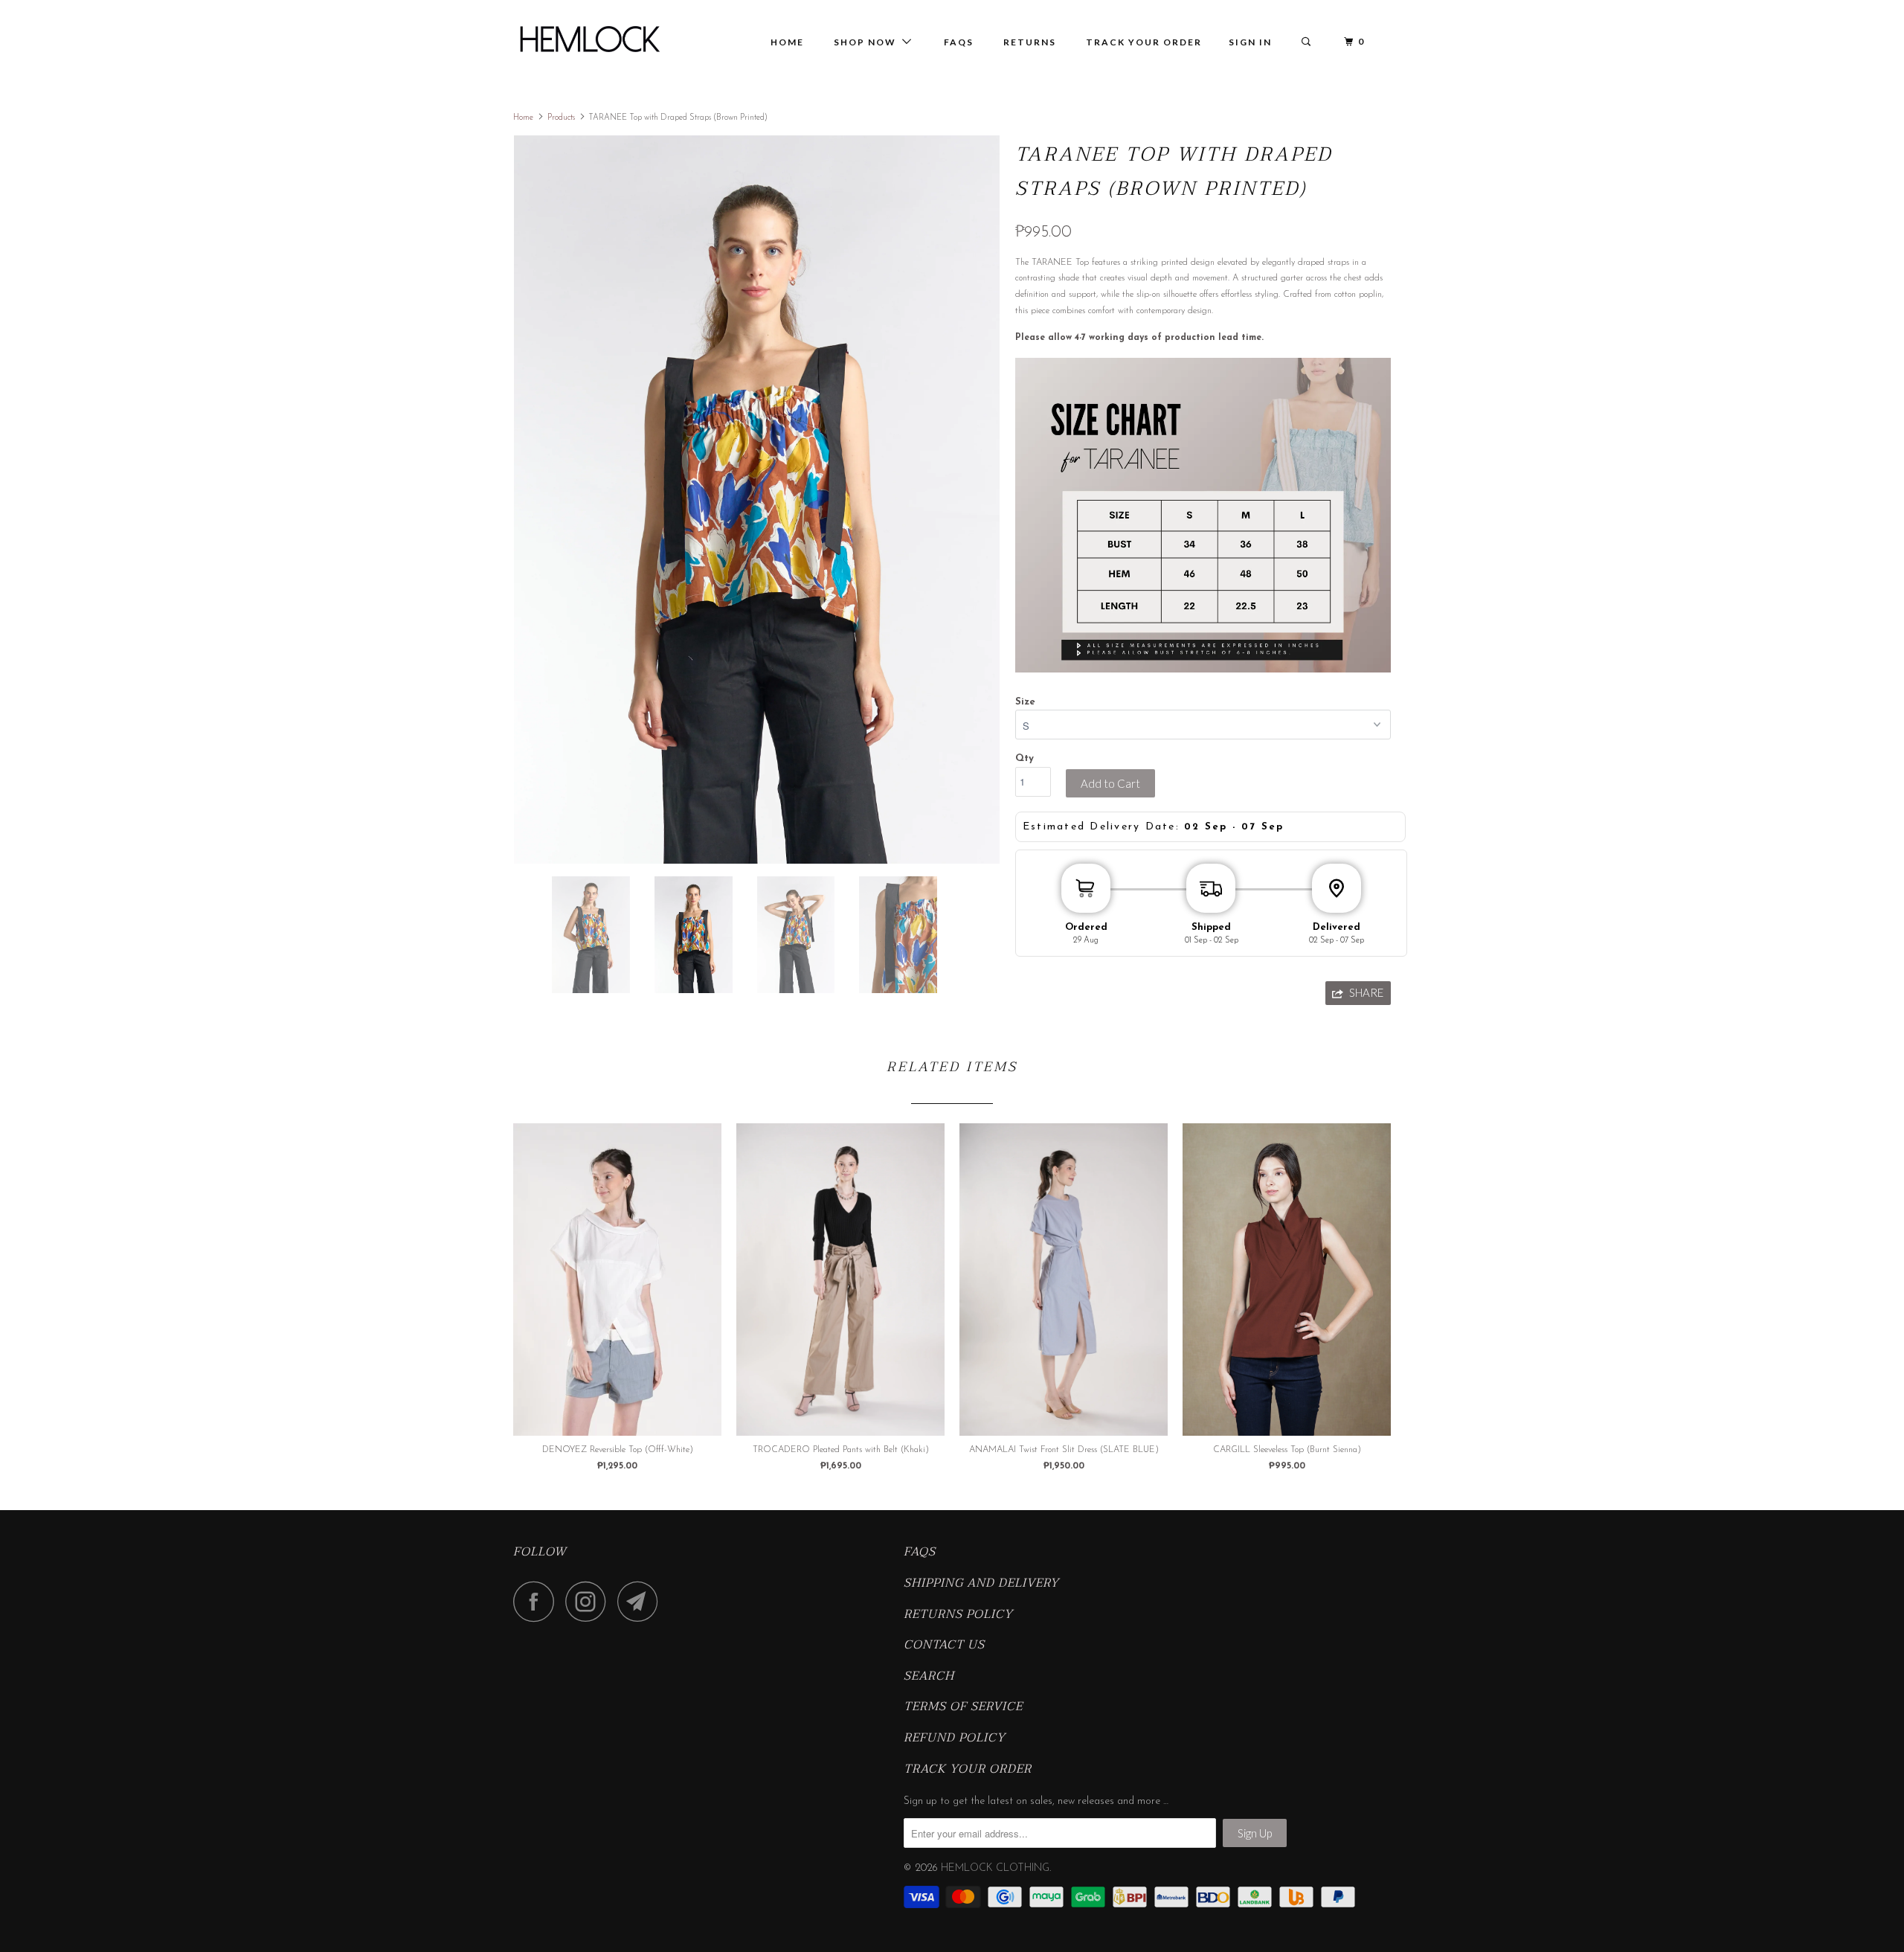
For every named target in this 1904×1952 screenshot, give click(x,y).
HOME (787, 42)
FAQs (959, 42)
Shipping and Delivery (981, 1584)
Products (561, 118)
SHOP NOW (868, 42)
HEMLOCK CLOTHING (995, 1868)
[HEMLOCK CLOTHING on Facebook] (538, 1601)
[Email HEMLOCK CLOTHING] (642, 1601)
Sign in (1250, 42)
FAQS (920, 1553)
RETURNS (1030, 42)
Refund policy (955, 1738)
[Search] (1308, 42)
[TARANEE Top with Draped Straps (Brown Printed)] (757, 500)
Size (1025, 702)
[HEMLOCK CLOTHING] (589, 39)
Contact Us (944, 1646)
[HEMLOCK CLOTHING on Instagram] (590, 1601)
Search (929, 1677)
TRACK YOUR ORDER (1144, 42)
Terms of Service (963, 1707)
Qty (1025, 758)
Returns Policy (958, 1615)
